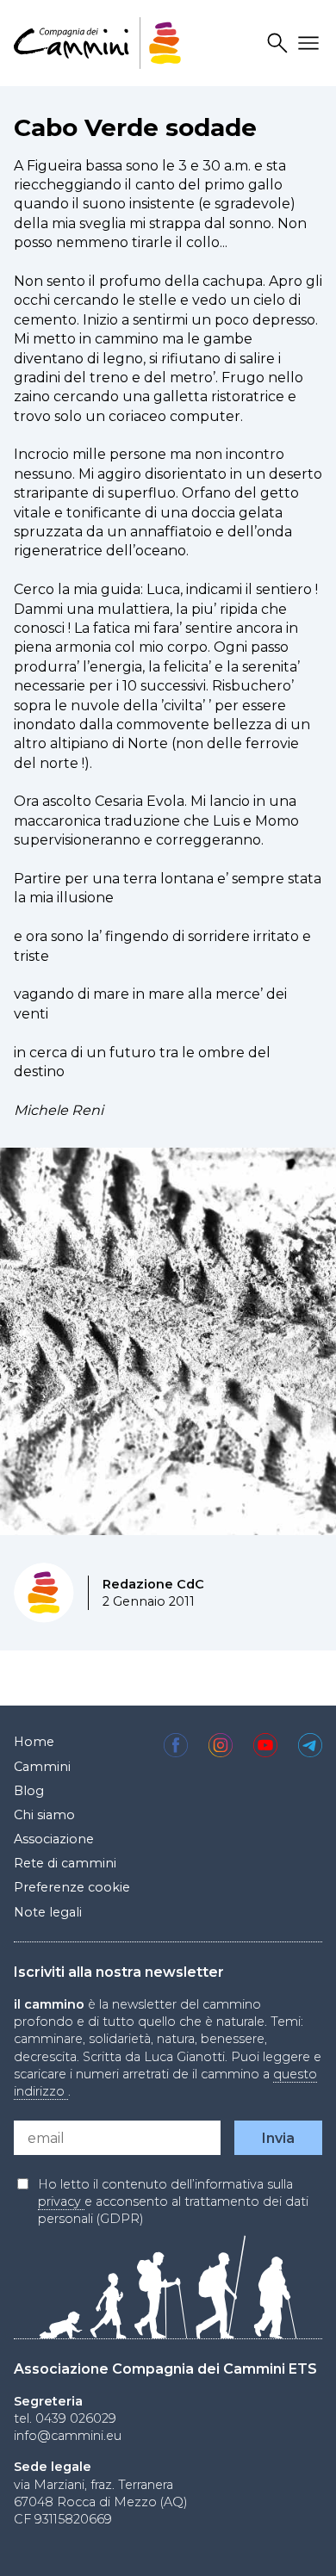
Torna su (294, 2545)
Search (280, 43)
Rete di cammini (65, 1863)
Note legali (48, 1912)
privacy (61, 2201)
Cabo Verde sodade (135, 127)
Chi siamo (44, 1815)
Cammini (42, 1767)
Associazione (54, 1839)
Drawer (311, 43)
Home (34, 1742)
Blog (29, 1791)
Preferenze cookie (72, 1887)
